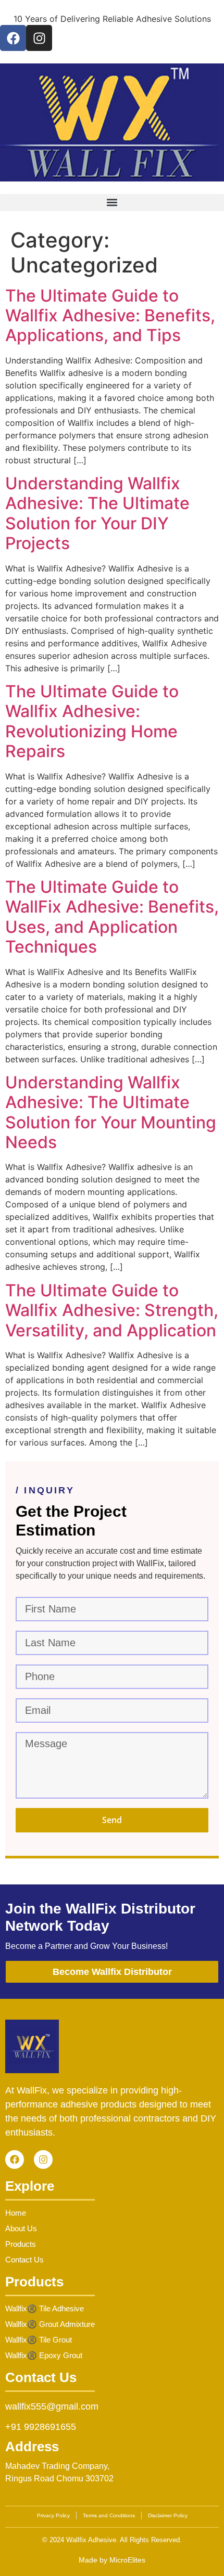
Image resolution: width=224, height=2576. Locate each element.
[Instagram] (39, 38)
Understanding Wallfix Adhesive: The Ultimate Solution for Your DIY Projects (97, 513)
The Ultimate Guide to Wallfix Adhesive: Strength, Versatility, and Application (112, 1310)
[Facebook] (13, 38)
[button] (112, 203)
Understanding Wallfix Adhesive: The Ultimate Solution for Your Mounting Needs (111, 1112)
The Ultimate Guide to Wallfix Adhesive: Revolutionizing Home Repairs (92, 721)
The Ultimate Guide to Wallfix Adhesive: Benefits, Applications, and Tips (110, 316)
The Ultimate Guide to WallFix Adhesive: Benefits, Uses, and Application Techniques (112, 917)
